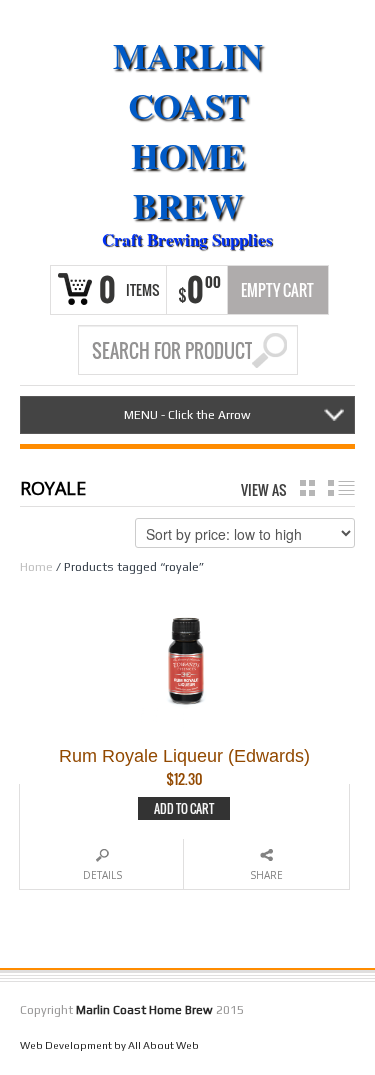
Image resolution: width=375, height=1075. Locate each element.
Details (102, 875)
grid (307, 488)
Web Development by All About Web (109, 1045)
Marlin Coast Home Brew (188, 130)
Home (36, 567)
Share (266, 875)
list (341, 488)
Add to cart (184, 808)
